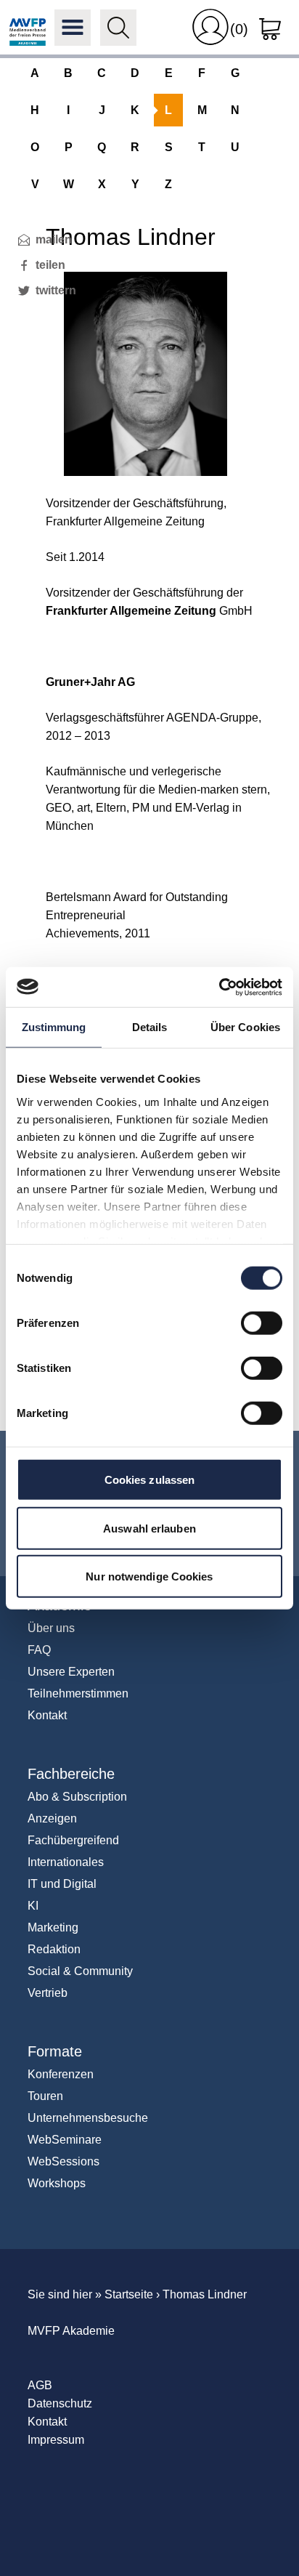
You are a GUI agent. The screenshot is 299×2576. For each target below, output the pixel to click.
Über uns (51, 1628)
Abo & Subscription (77, 1797)
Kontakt (47, 1715)
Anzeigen (52, 1818)
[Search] (118, 28)
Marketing (53, 1927)
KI (33, 1906)
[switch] (262, 1323)
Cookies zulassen (150, 1480)
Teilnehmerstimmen (78, 1693)
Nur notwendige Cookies (149, 1576)
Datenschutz (60, 2403)
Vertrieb (48, 1993)
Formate (55, 2051)
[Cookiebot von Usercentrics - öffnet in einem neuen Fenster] (219, 987)
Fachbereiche (71, 1774)
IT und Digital (62, 1884)
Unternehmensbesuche (88, 2118)
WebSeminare (65, 2140)
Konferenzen (61, 2074)
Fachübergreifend (73, 1840)
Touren (45, 2096)
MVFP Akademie (28, 28)
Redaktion (54, 1949)
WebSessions (64, 2161)
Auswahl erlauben (149, 1528)
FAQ (39, 1650)
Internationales (66, 1862)
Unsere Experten (71, 1672)
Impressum (56, 2440)
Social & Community (80, 1971)
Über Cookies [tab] (245, 1027)
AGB (40, 2385)
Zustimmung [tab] (54, 1027)
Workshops (57, 2183)
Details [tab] (150, 1027)
